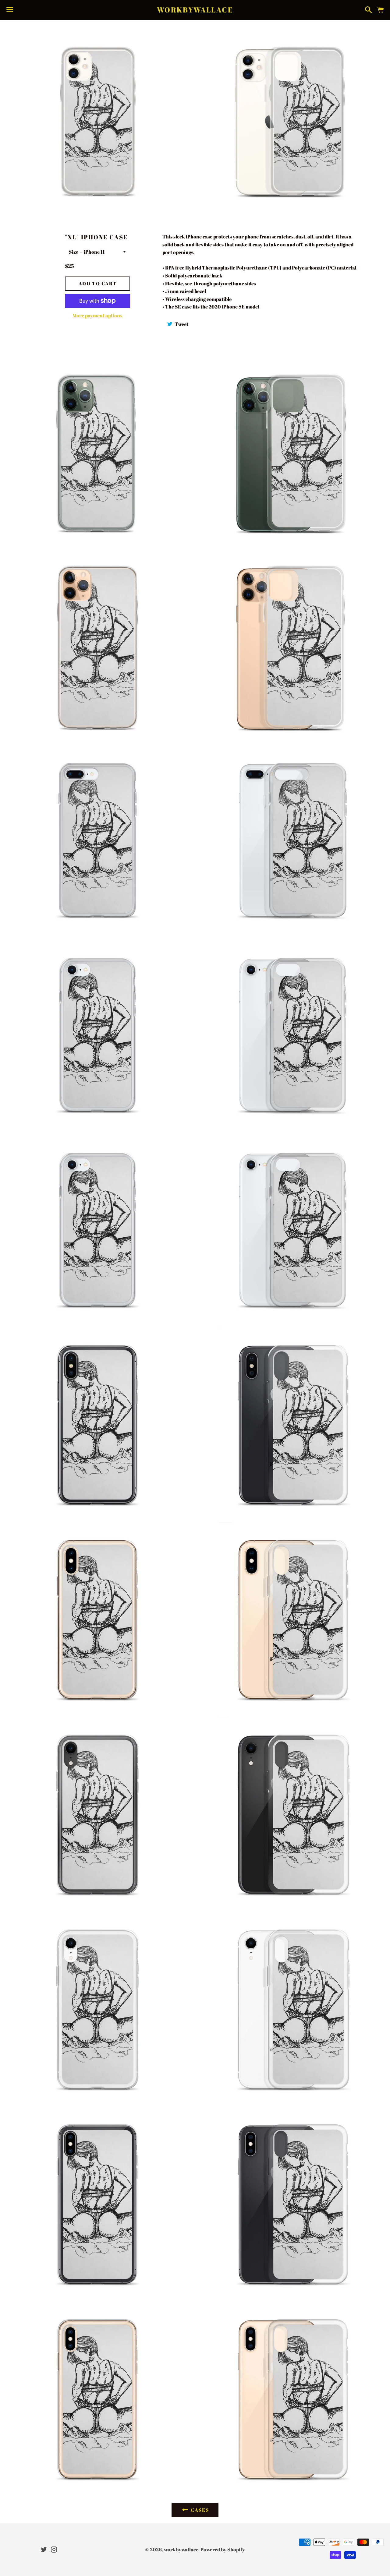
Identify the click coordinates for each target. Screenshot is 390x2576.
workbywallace (195, 10)
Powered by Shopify (223, 2550)
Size (74, 252)
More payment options (97, 315)
